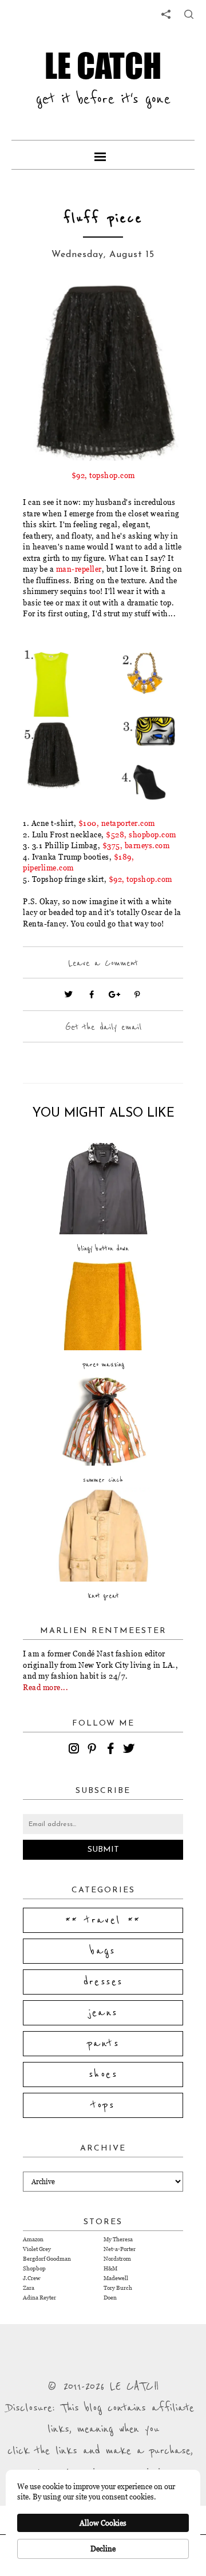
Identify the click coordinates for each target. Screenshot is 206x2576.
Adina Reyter (39, 2298)
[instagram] (76, 1750)
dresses (103, 1982)
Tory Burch (118, 2288)
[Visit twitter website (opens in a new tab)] (69, 994)
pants (103, 2044)
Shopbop (34, 2268)
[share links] (166, 14)
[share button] (189, 14)
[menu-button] (103, 155)
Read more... (45, 1687)
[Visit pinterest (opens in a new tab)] (137, 994)
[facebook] (112, 1750)
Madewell (116, 2278)
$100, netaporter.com (117, 823)
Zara (29, 2288)
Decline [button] (103, 2549)
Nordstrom (117, 2259)
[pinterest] (94, 1750)
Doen (110, 2298)
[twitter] (130, 1750)
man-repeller (79, 569)
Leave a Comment (103, 963)
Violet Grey (37, 2249)
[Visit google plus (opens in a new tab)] (114, 994)
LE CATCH (103, 65)
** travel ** (103, 1920)
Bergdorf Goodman (47, 2259)
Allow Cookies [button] (103, 2523)
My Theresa (118, 2239)
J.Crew (31, 2278)
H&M (110, 2268)
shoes (103, 2075)
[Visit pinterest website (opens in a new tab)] (49, 310)
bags (103, 1951)
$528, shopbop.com (141, 834)
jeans (103, 2013)
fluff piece (103, 218)
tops (103, 2105)
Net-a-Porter (120, 2249)
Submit (103, 1850)
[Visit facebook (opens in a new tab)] (92, 994)
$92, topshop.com (103, 475)
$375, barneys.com (136, 845)
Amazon (33, 2239)
